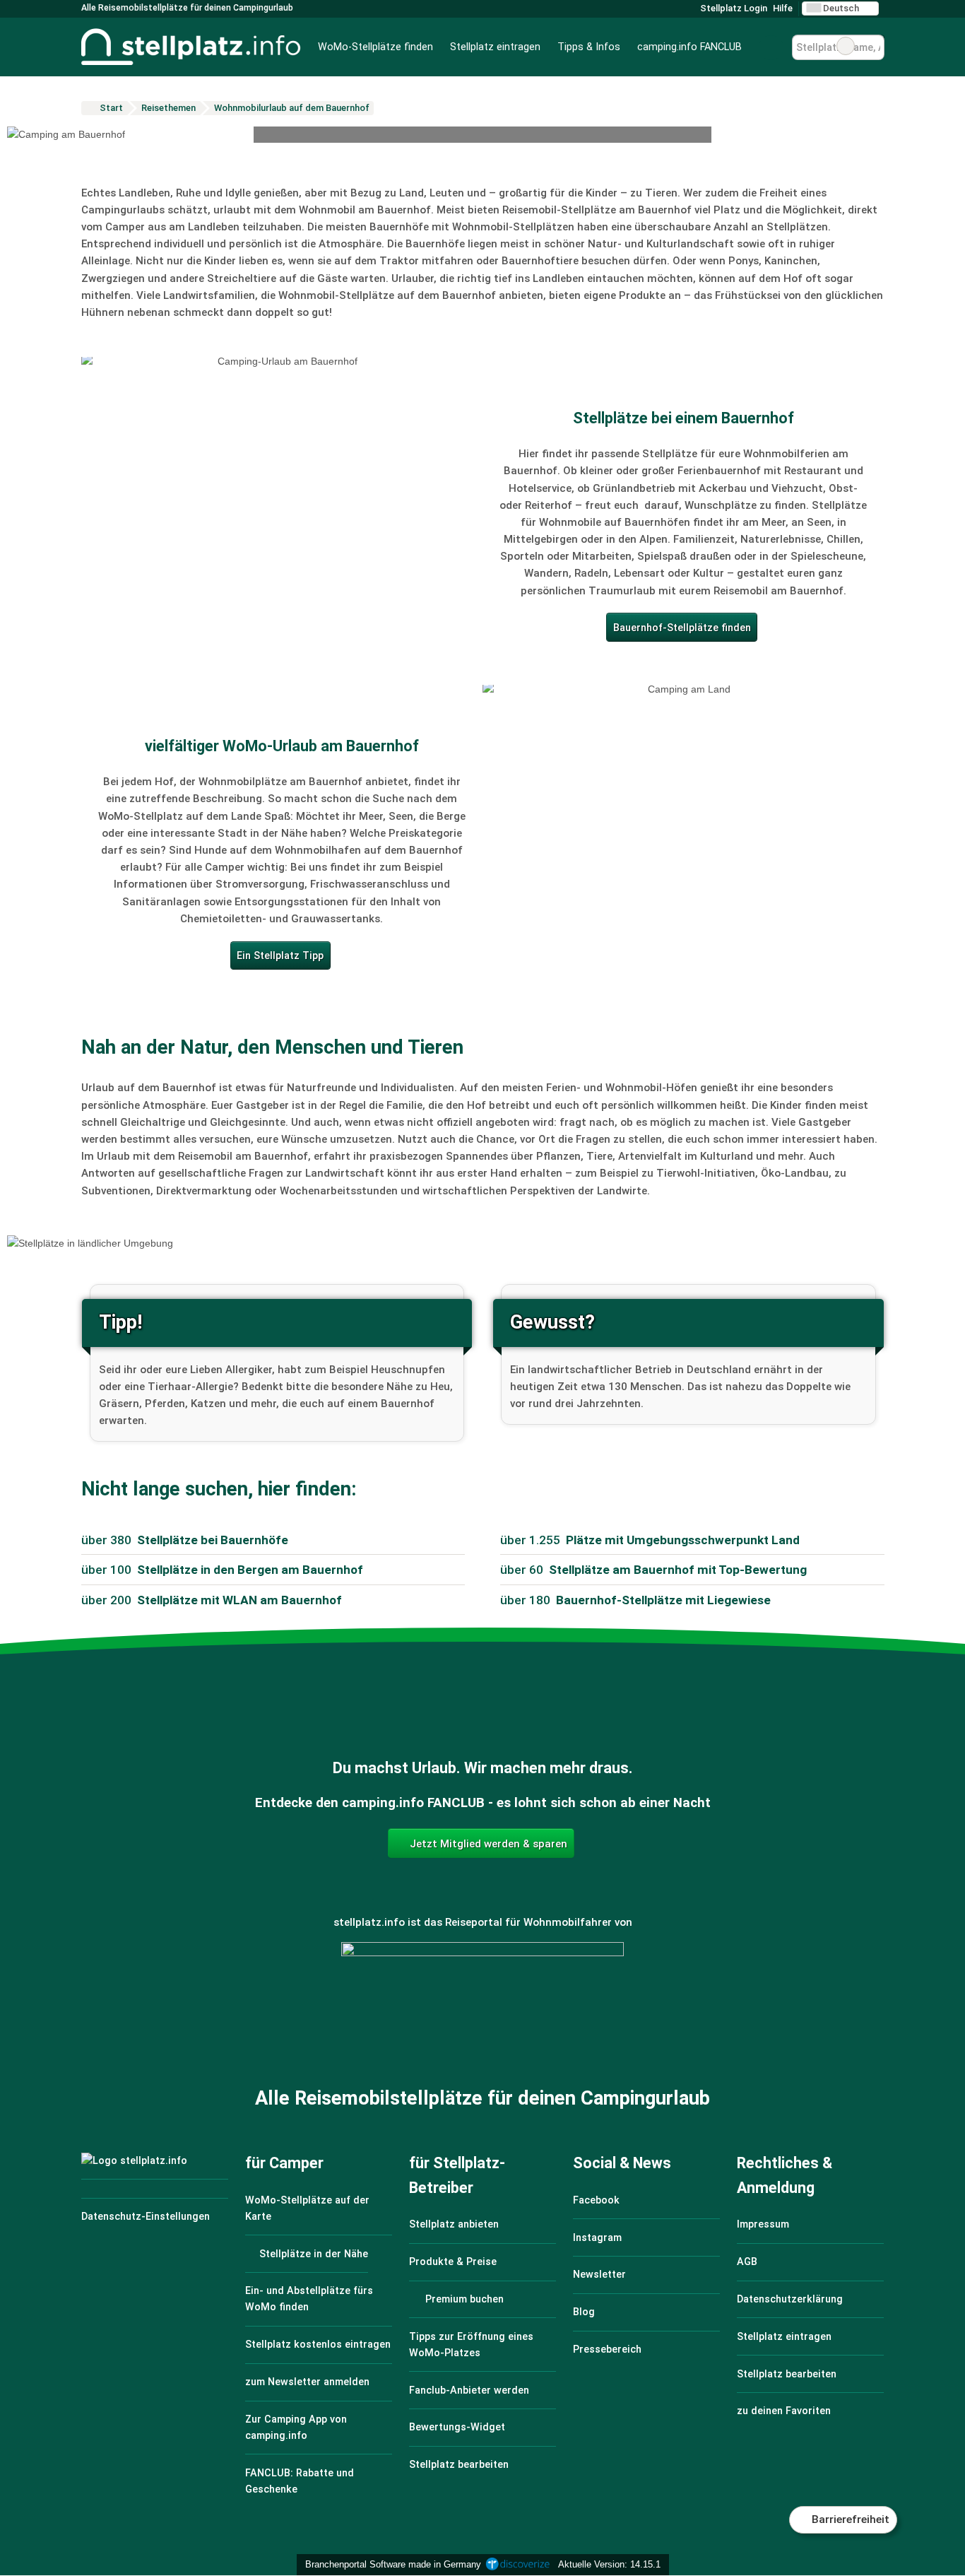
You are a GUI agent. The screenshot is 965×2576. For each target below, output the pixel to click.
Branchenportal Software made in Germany (390, 2564)
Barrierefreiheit (849, 2519)
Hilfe (783, 8)
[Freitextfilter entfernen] (846, 46)
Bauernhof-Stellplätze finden (682, 628)
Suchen (873, 46)
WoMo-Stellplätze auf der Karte (307, 2209)
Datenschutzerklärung (790, 2299)
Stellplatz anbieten (454, 2224)
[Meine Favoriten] (771, 47)
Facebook (596, 2200)
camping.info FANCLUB (689, 47)
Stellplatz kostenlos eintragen (318, 2345)
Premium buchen (463, 2299)
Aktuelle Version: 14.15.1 (609, 2564)
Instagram (597, 2238)
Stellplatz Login (733, 8)
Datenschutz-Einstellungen (146, 2217)
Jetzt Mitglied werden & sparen (487, 1844)
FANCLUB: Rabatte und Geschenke (300, 2481)
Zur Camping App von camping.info (296, 2428)
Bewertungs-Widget (457, 2427)
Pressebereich (607, 2349)
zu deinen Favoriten (784, 2411)
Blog (584, 2312)
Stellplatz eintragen (495, 47)
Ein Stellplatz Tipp (280, 956)
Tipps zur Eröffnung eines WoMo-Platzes (471, 2345)
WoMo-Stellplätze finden (375, 47)
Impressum (763, 2224)
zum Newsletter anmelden (307, 2382)
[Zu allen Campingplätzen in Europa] (482, 2019)
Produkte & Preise (453, 2262)
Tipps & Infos (589, 47)
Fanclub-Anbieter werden (469, 2390)
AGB (747, 2262)
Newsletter (599, 2275)
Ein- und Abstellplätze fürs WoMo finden (309, 2299)
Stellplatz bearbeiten (459, 2465)
